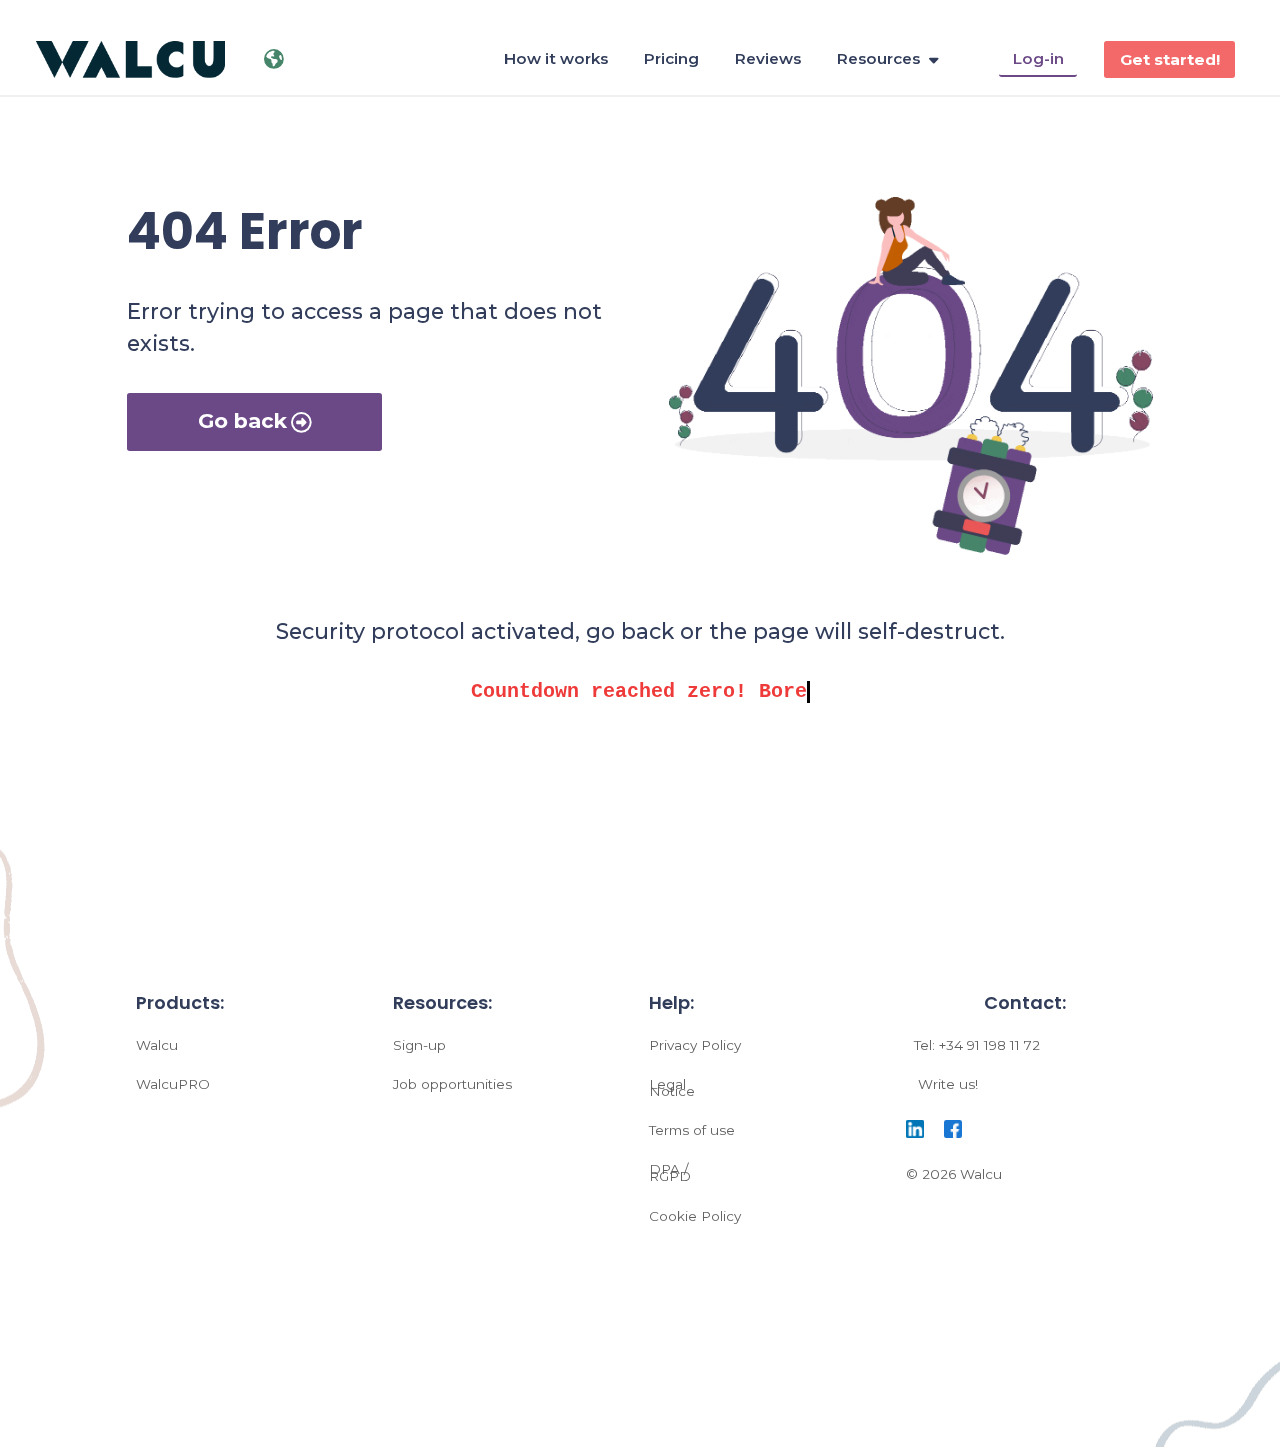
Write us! (948, 1084)
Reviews (768, 58)
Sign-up (419, 1045)
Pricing (671, 58)
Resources (878, 58)
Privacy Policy (695, 1045)
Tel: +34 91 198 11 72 (977, 1045)
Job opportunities (452, 1084)
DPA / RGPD (670, 1172)
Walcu (157, 1045)
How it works (556, 58)
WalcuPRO (173, 1084)
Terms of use (692, 1130)
